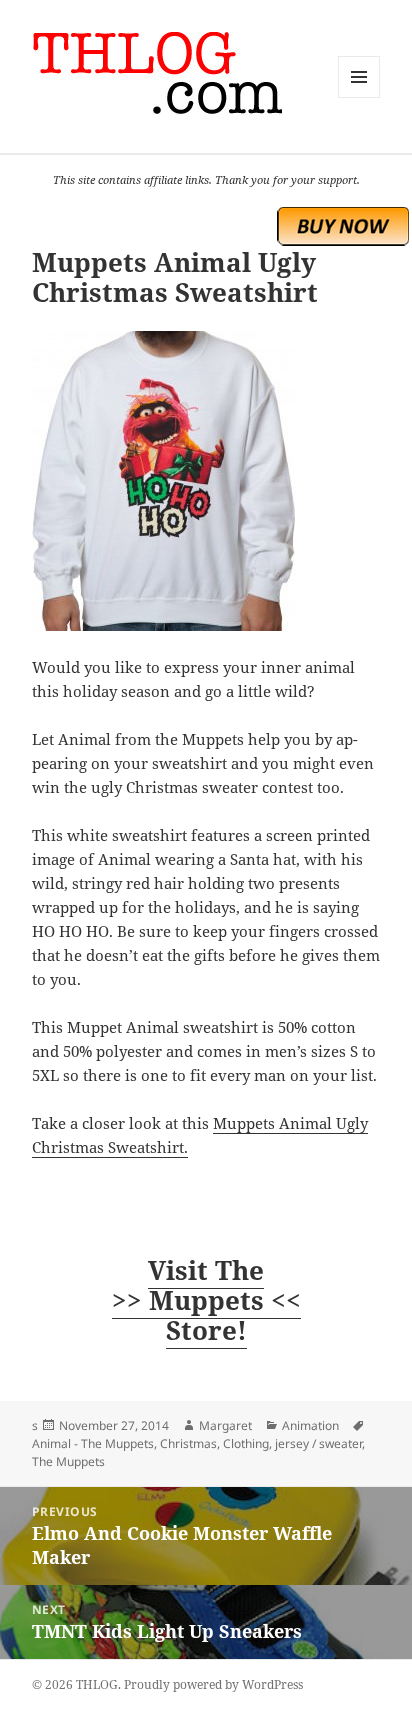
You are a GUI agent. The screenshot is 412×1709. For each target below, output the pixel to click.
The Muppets (68, 1461)
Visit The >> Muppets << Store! (206, 1300)
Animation (310, 1425)
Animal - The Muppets (93, 1443)
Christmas (188, 1443)
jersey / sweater (318, 1443)
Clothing (246, 1443)
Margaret (225, 1425)
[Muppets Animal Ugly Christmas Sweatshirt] (206, 481)
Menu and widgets (359, 97)
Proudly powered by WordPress (213, 1684)
